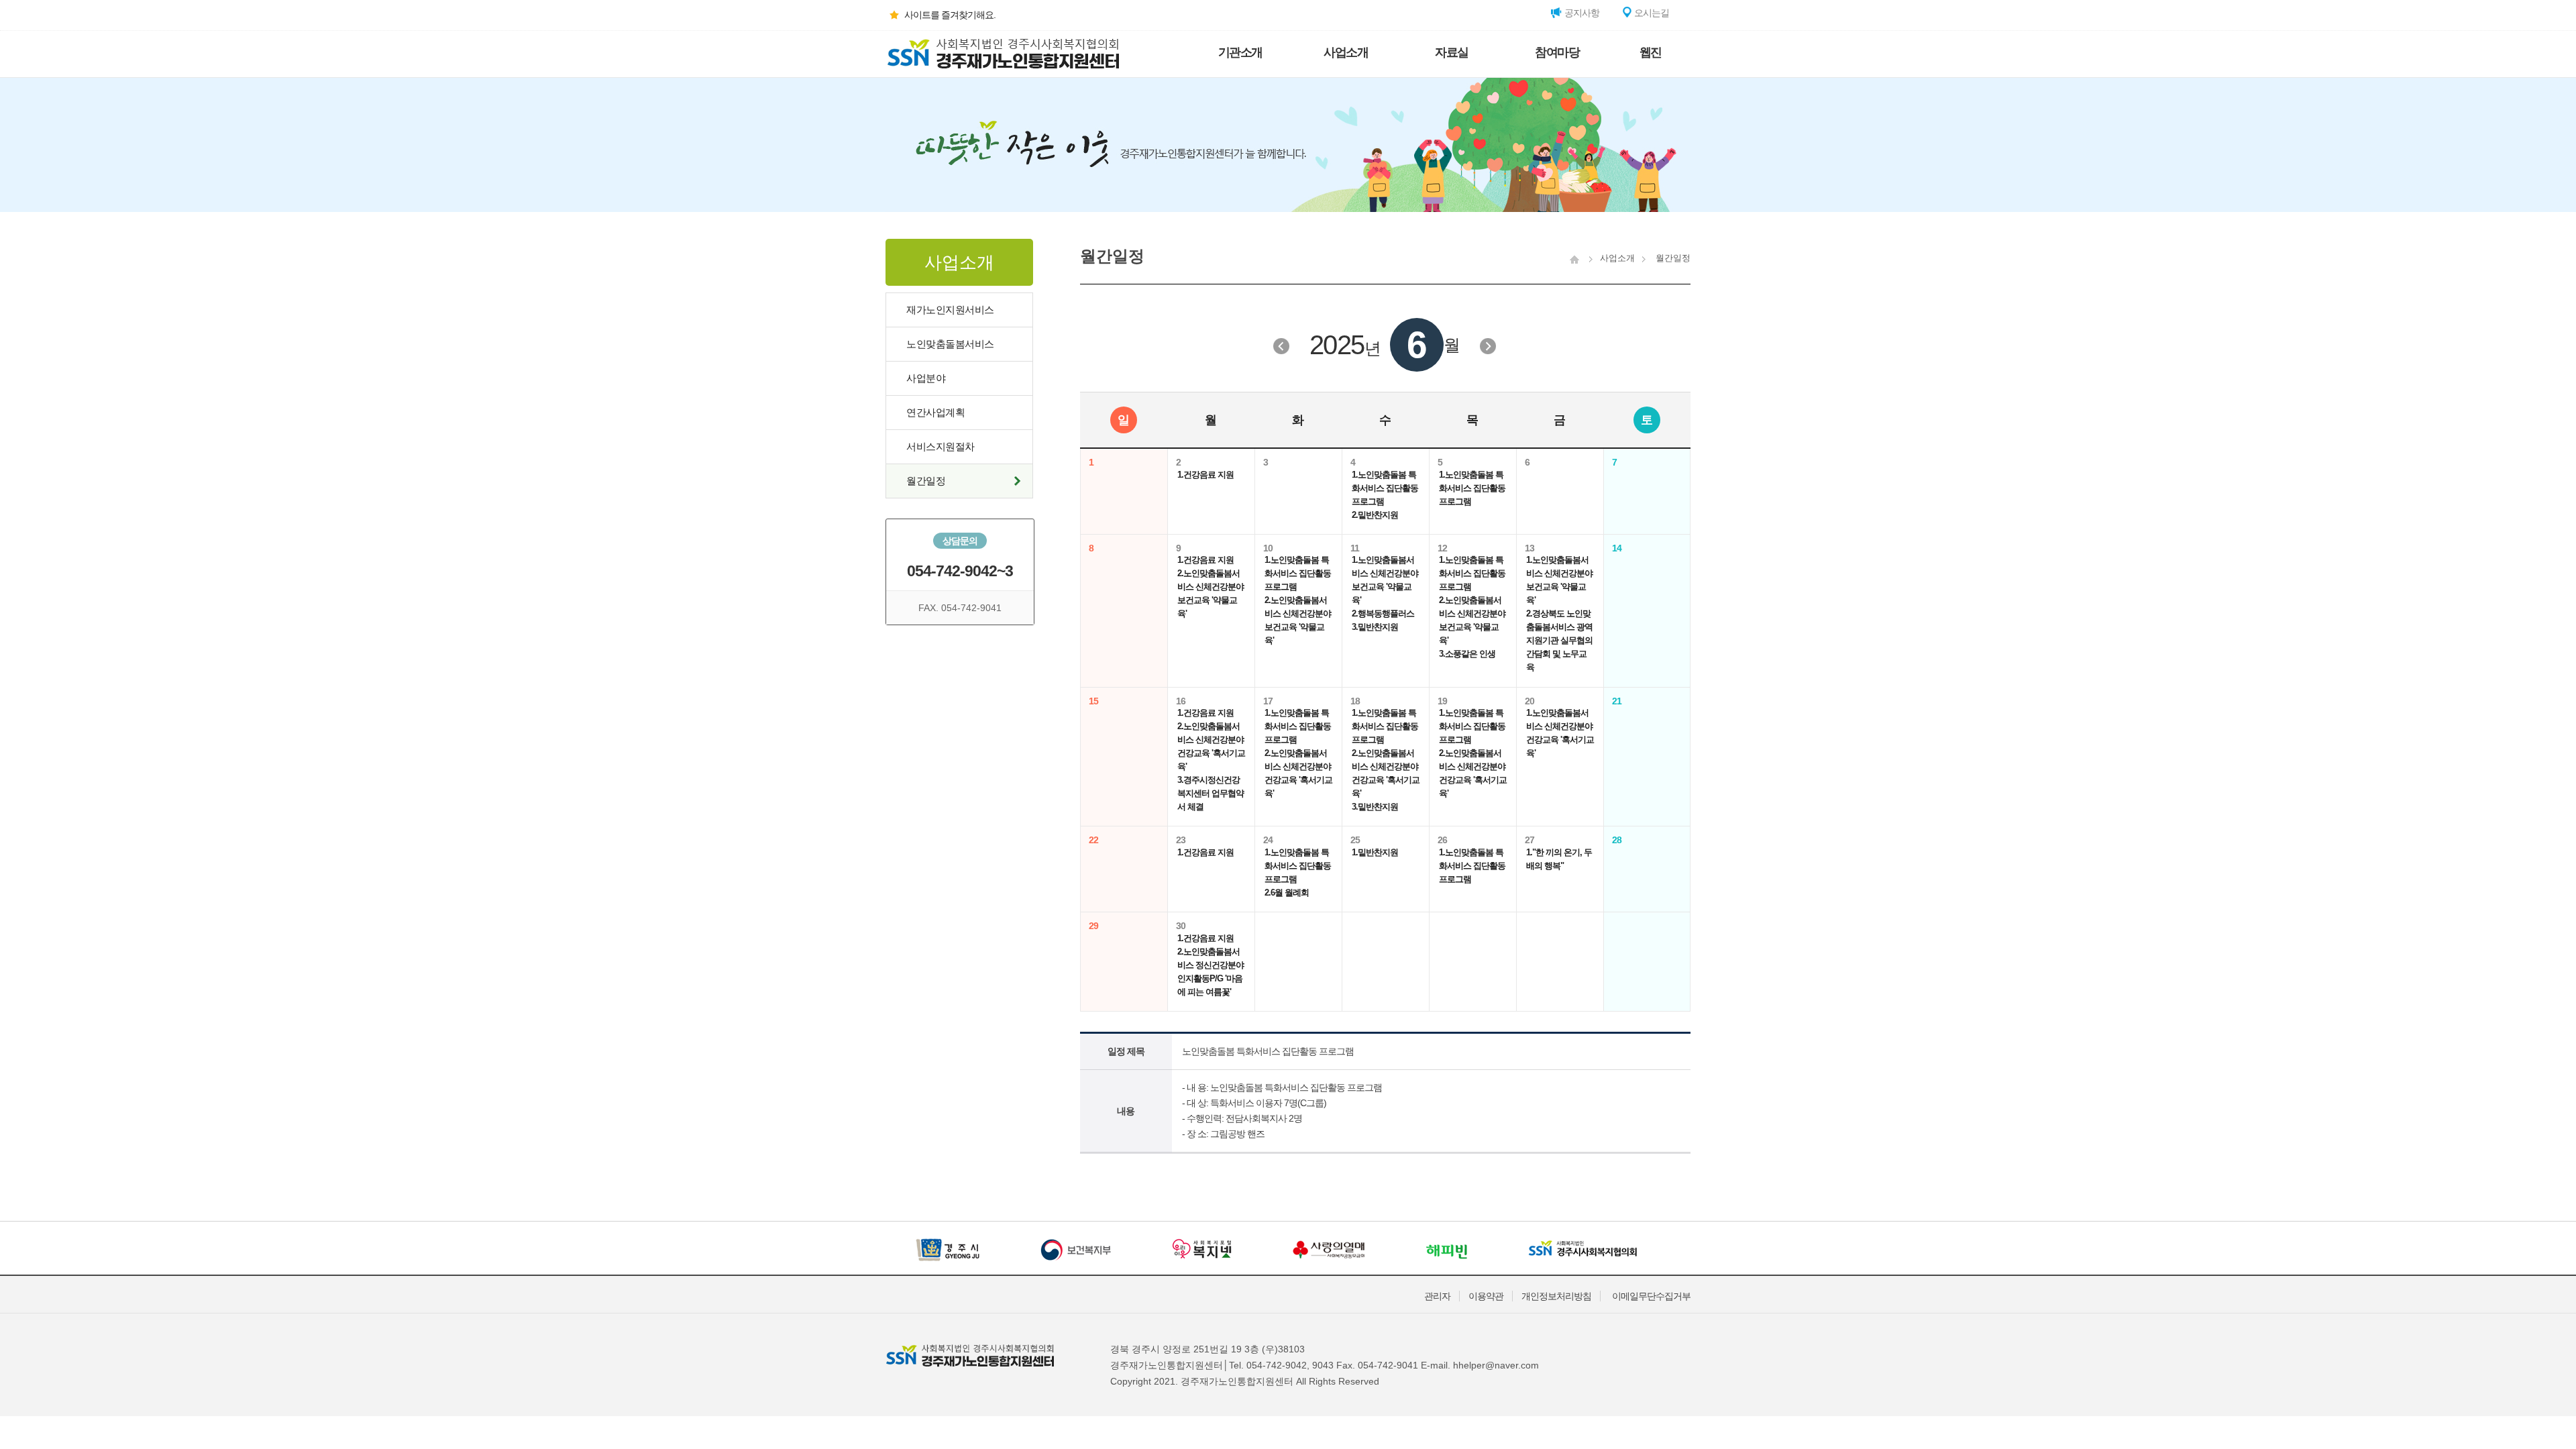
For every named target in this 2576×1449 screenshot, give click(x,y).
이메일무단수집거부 (1651, 1296)
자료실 (1452, 52)
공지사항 (1581, 13)
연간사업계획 (935, 412)
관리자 (1437, 1296)
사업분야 (926, 378)
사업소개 (1346, 52)
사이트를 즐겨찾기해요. (950, 15)
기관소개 (1240, 52)
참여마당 (1557, 52)
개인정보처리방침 (1556, 1296)
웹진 (1651, 52)
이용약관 (1486, 1296)
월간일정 (926, 481)
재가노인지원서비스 (950, 310)
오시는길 (1651, 13)
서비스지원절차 (941, 446)
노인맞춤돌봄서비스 (950, 344)
